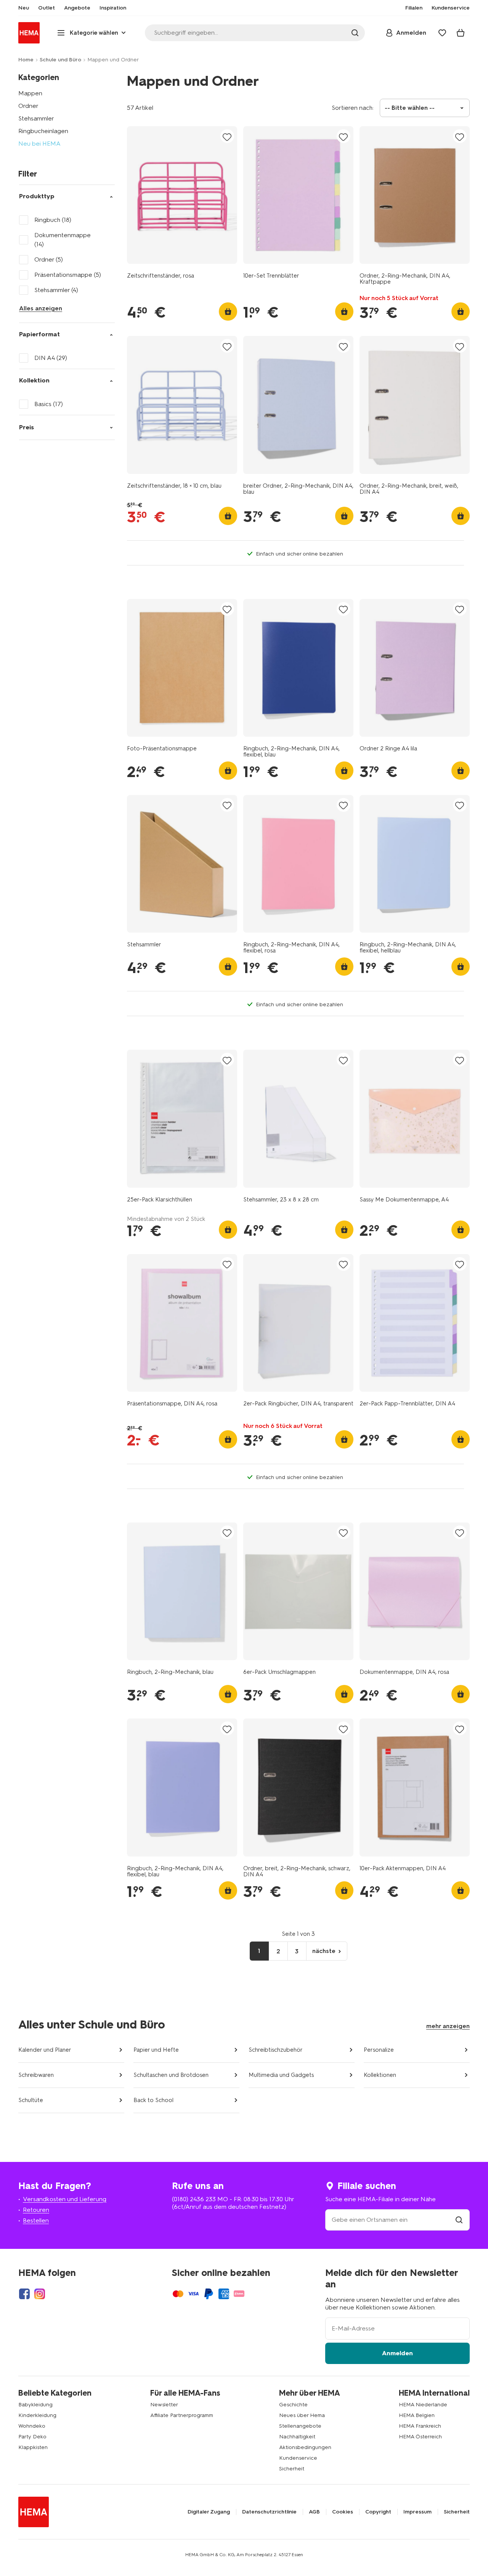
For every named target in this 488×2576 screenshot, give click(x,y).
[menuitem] (24, 8)
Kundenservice (298, 2458)
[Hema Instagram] (40, 2294)
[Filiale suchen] (459, 2220)
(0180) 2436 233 (194, 2199)
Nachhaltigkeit (297, 2437)
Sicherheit (292, 2469)
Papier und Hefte (156, 2050)
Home (26, 60)
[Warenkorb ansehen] (461, 33)
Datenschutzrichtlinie (269, 2512)
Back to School (153, 2100)
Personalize (379, 2050)
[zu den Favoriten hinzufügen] (227, 137)
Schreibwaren (36, 2075)
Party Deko (32, 2437)
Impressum (417, 2512)
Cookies (343, 2512)
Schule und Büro (60, 60)
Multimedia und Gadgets (281, 2075)
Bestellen (36, 2220)
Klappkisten (33, 2447)
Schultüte (31, 2100)
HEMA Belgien (417, 2415)
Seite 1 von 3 (298, 1934)
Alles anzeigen (41, 308)
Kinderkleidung (37, 2415)
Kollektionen (380, 2075)
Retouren (36, 2210)
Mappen (30, 93)
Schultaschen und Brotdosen (171, 2075)
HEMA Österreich (420, 2437)
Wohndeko (32, 2426)
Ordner (28, 106)
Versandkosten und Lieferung (65, 2199)
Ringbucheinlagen (43, 131)
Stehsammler (36, 118)
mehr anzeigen (448, 2026)
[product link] (182, 195)
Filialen (414, 8)
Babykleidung (35, 2405)
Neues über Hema (302, 2415)
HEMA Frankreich (420, 2426)
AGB (314, 2512)
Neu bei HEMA (39, 144)
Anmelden (397, 2353)
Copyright (378, 2512)
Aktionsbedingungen (305, 2447)
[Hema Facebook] (24, 2294)
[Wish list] (442, 33)
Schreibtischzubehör (276, 2050)
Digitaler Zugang (209, 2512)
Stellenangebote (300, 2426)
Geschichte (293, 2405)
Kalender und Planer (45, 2050)
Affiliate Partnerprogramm (182, 2415)
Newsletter (164, 2405)
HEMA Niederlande (423, 2405)
